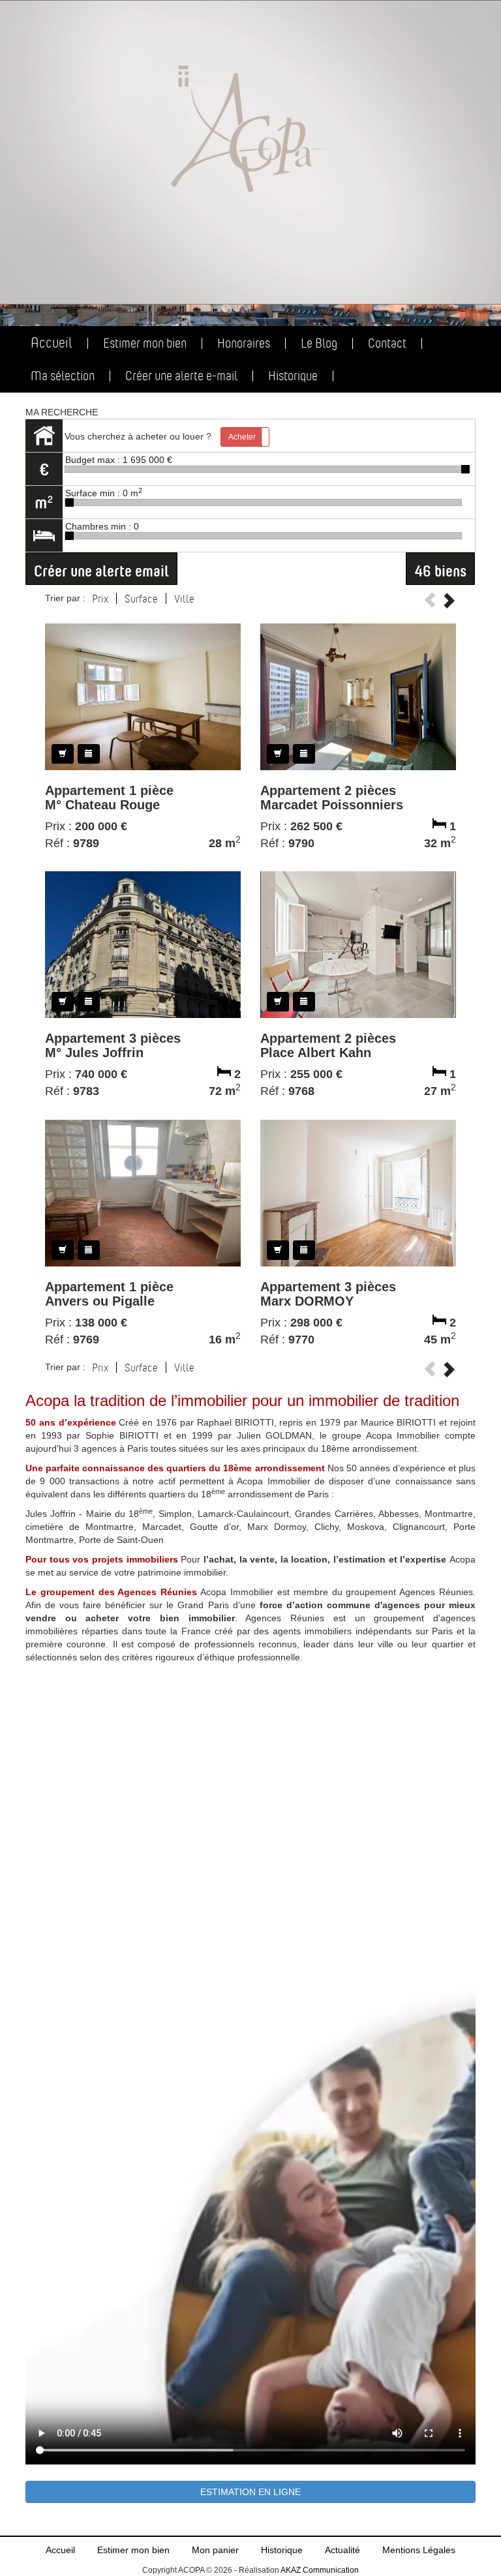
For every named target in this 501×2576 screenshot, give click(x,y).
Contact (387, 343)
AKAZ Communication (320, 2570)
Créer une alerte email (101, 569)
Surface (141, 599)
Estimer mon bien (145, 343)
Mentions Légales (419, 2550)
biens (440, 569)
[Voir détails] (143, 696)
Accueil (52, 343)
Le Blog (319, 343)
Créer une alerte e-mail (181, 376)
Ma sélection (63, 376)
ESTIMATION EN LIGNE (250, 2492)
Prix (100, 599)
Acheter (242, 437)
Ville (184, 599)
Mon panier (215, 2550)
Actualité (342, 2550)
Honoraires (244, 343)
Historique (293, 376)
